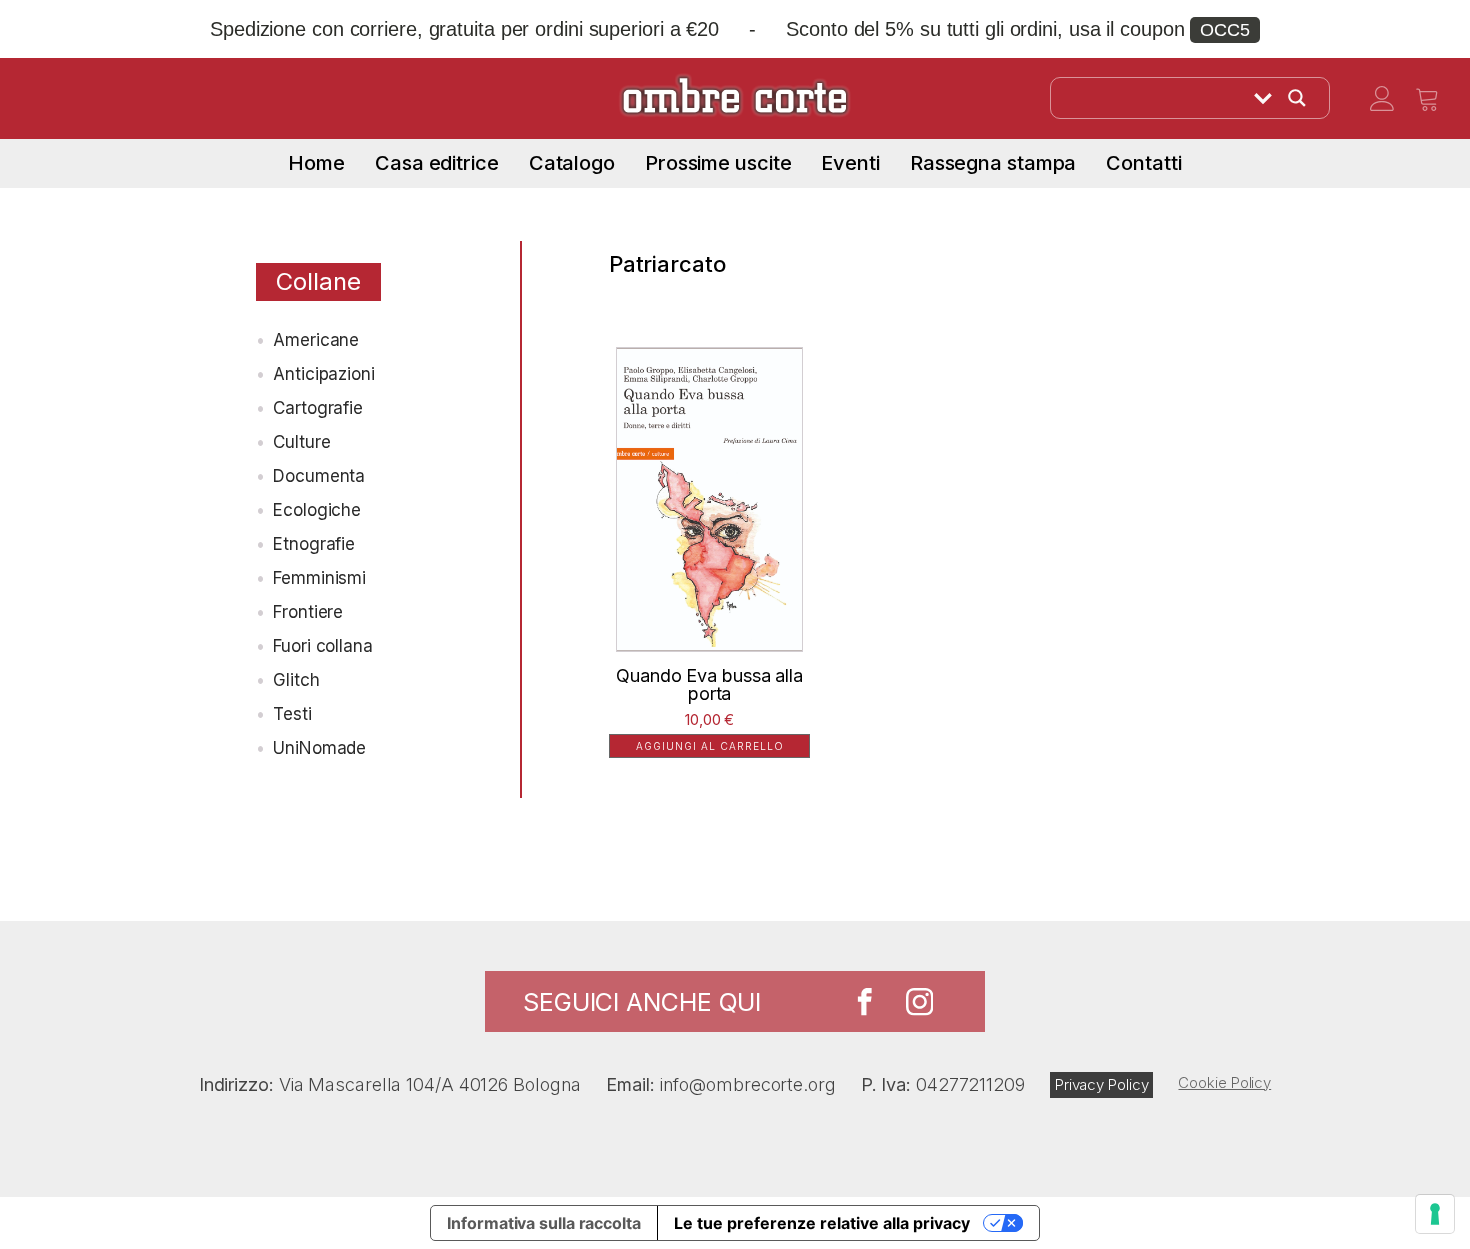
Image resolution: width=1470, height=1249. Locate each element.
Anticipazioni (324, 374)
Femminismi (319, 578)
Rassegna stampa (993, 163)
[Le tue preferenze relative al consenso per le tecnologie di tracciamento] (1435, 1214)
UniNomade (319, 748)
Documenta (319, 476)
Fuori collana (323, 646)
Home (316, 163)
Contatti (1143, 163)
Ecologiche (317, 510)
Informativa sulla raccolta (543, 1223)
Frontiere (308, 612)
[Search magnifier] (1297, 98)
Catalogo (572, 163)
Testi (292, 714)
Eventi (850, 163)
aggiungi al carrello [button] (710, 746)
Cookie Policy (1224, 1082)
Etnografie (314, 544)
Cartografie (318, 408)
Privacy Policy (1102, 1084)
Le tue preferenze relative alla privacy (822, 1223)
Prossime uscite (718, 163)
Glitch (296, 680)
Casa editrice (437, 163)
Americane (316, 340)
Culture (301, 442)
